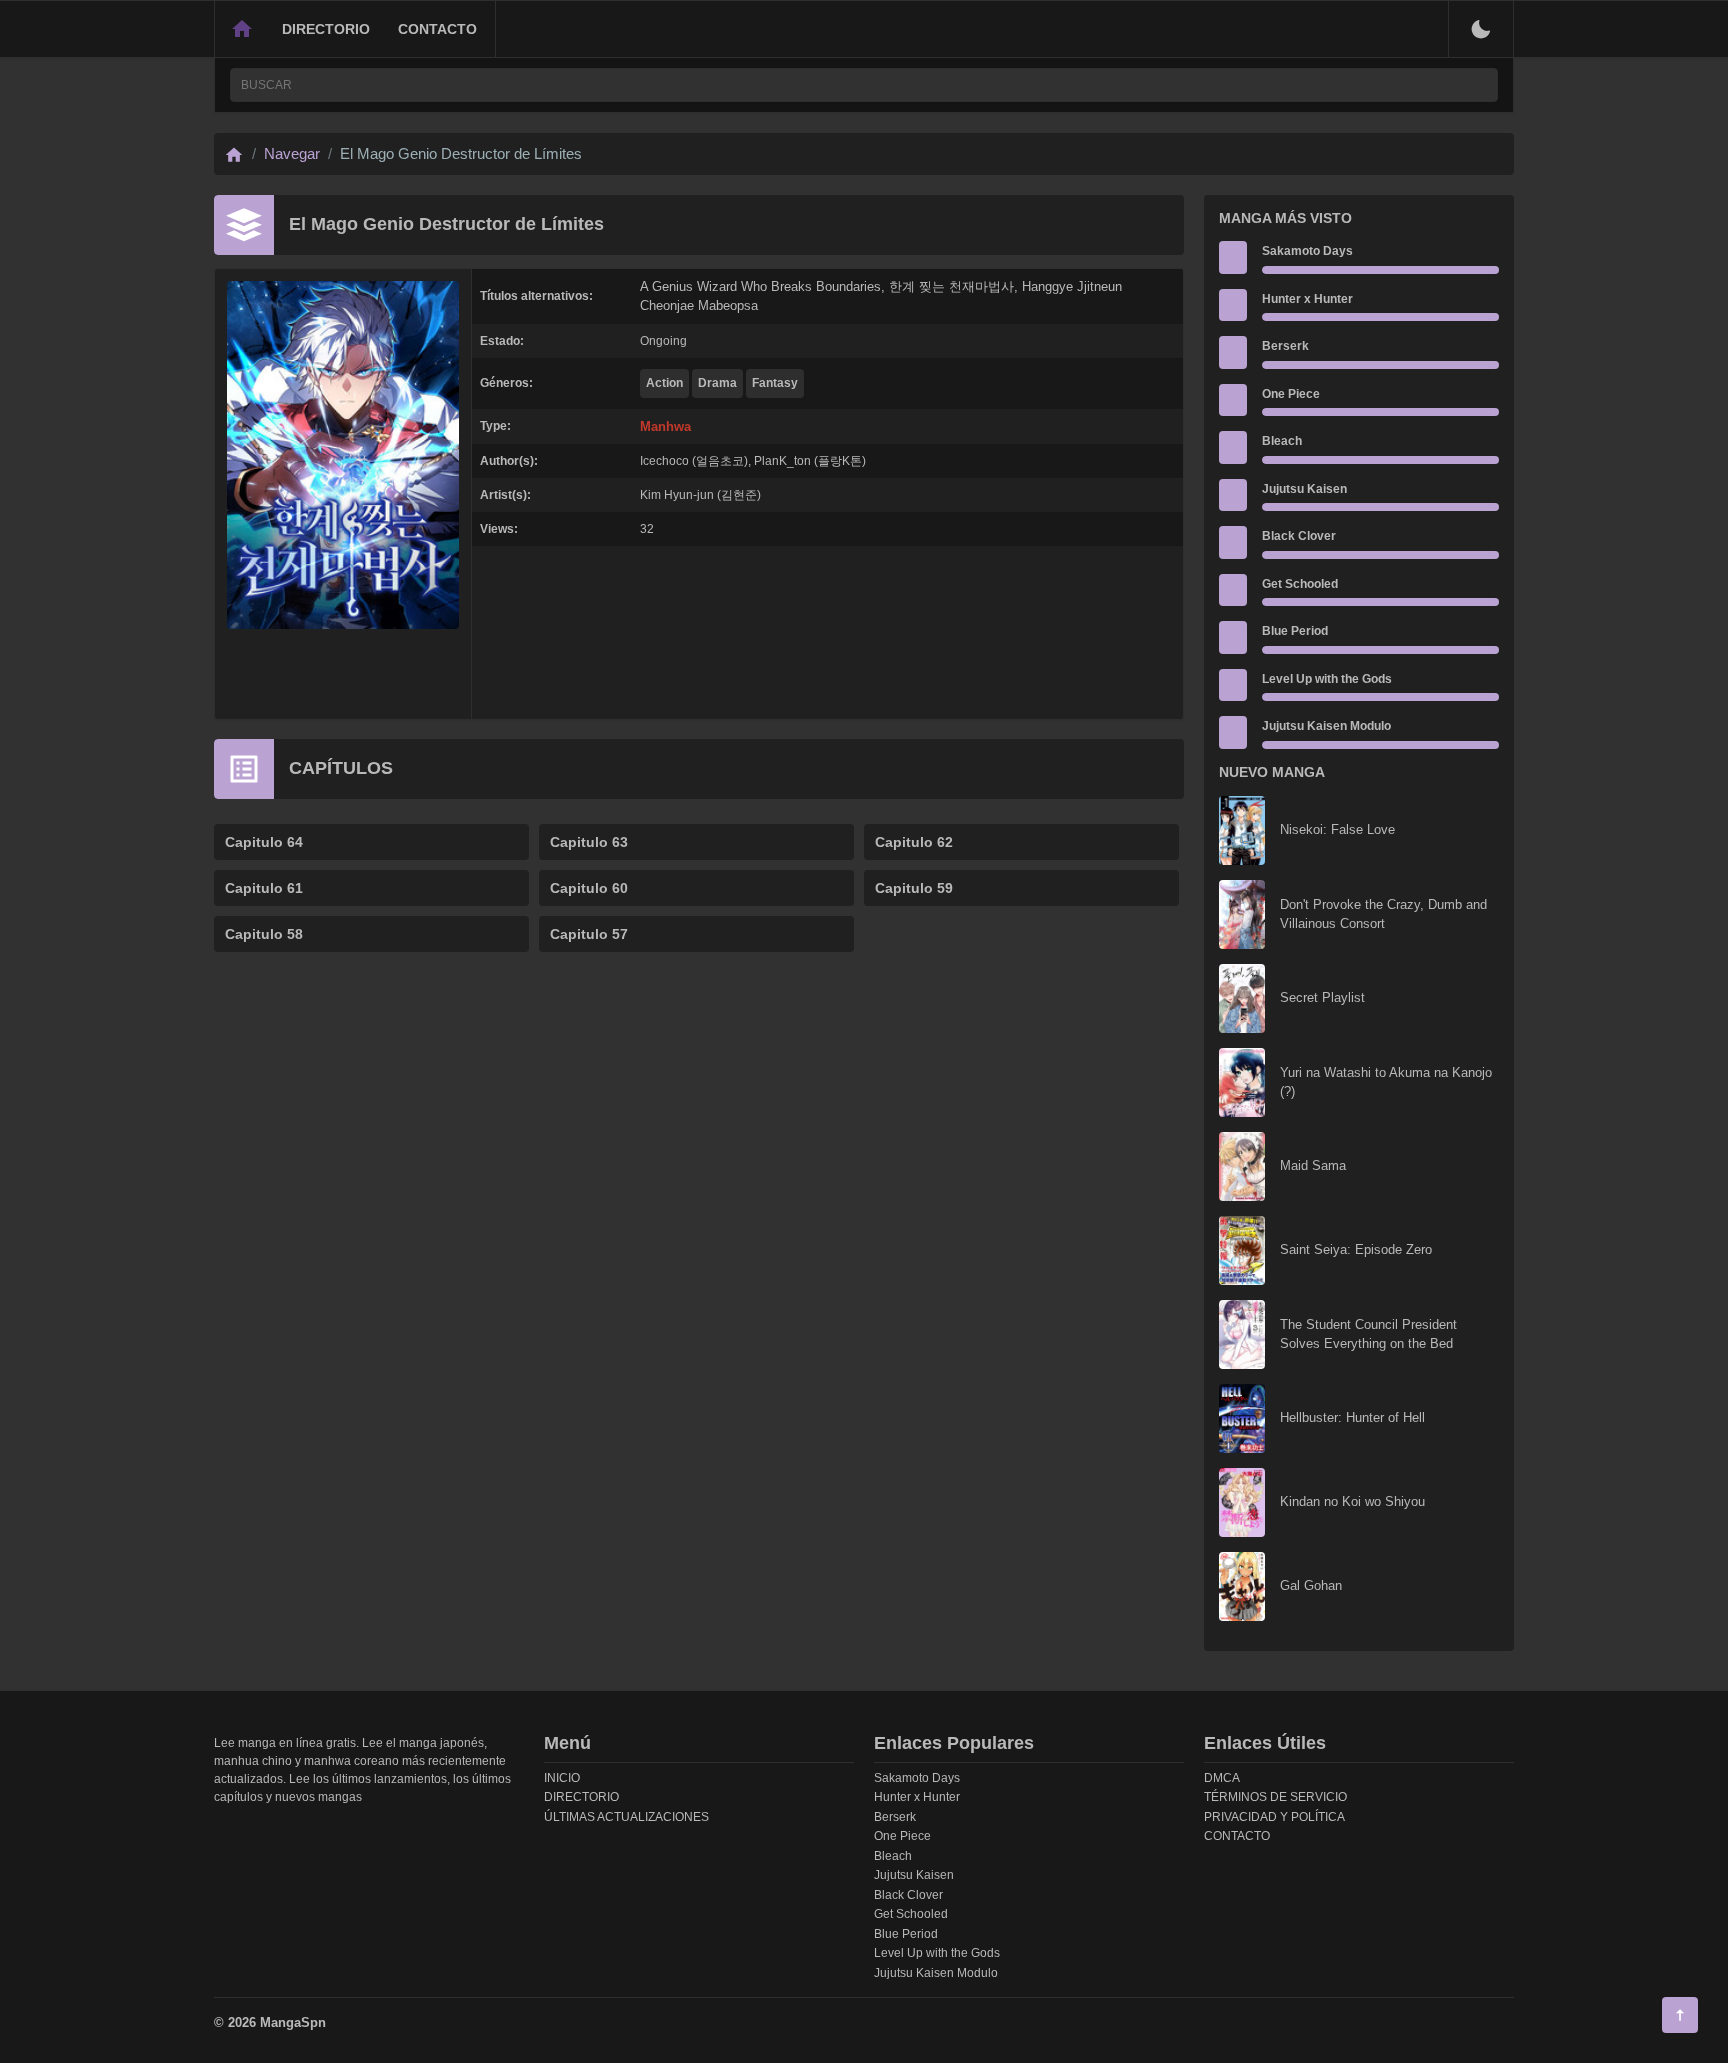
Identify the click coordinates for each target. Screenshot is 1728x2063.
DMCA (1222, 1778)
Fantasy (775, 383)
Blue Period (1295, 631)
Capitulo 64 (264, 842)
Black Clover (1299, 536)
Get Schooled (1300, 584)
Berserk (1285, 346)
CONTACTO (437, 29)
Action (664, 383)
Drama (717, 383)
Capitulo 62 (914, 842)
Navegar (292, 153)
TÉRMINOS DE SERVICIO (1275, 1797)
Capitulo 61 (264, 888)
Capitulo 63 (589, 842)
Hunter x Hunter (1307, 299)
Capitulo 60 (589, 888)
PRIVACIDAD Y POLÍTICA (1274, 1817)
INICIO (562, 1778)
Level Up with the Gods (1327, 679)
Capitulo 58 (264, 934)
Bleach (1282, 441)
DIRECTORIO (326, 29)
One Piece (1291, 394)
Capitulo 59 (914, 888)
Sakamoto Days (1307, 251)
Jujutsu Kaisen (1304, 489)
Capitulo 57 (589, 934)
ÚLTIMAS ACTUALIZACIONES (626, 1817)
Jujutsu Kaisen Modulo (1326, 726)
